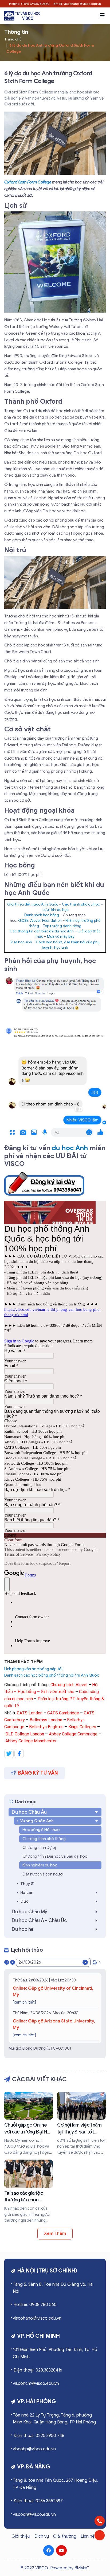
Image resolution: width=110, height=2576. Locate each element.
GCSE (23, 921)
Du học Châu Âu (29, 1812)
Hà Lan (27, 1893)
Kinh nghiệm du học (40, 1865)
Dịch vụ (42, 2536)
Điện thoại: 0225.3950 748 (39, 2436)
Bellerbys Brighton (46, 1727)
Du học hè (23, 1929)
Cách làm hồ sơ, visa (53, 942)
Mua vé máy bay (61, 937)
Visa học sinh (21, 942)
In (99, 1962)
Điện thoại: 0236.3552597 (38, 2501)
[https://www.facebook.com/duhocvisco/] (49, 2550)
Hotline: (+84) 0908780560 (29, 4)
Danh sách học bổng (42, 915)
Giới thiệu (21, 2536)
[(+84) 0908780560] (100, 2521)
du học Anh (70, 1148)
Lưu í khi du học (56, 910)
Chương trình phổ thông (44, 1839)
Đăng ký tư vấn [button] (38, 1773)
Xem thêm (55, 2234)
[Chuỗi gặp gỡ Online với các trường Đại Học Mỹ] (29, 2124)
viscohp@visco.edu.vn (34, 2449)
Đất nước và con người (43, 1874)
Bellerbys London (46, 1720)
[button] (102, 15)
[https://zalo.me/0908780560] (100, 2535)
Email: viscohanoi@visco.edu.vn (77, 4)
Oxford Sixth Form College (28, 182)
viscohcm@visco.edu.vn (36, 2383)
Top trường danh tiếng (62, 926)
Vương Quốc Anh (37, 1821)
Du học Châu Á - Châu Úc (39, 1920)
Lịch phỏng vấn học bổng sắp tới (33, 1669)
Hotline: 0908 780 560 (35, 2305)
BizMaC (82, 2568)
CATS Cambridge (63, 1713)
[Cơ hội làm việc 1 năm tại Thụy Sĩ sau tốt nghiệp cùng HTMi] (81, 2124)
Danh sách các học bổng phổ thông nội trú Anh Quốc (52, 1675)
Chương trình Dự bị (39, 1848)
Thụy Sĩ (27, 1884)
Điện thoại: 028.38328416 (38, 2370)
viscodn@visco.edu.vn (34, 2514)
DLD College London (25, 1734)
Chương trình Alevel (69, 1685)
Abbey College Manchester (31, 1741)
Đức (24, 1901)
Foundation (52, 921)
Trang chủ (13, 39)
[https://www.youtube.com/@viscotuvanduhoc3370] (61, 2550)
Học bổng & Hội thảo (41, 1830)
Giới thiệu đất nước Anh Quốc (33, 904)
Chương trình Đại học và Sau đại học (55, 1856)
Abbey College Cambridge (73, 1734)
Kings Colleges (82, 1727)
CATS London (30, 1713)
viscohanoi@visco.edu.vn (37, 2318)
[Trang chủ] (22, 16)
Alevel (35, 921)
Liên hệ (88, 2536)
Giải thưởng (65, 2536)
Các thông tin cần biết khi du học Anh (42, 931)
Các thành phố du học (81, 904)
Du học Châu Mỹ (30, 1912)
